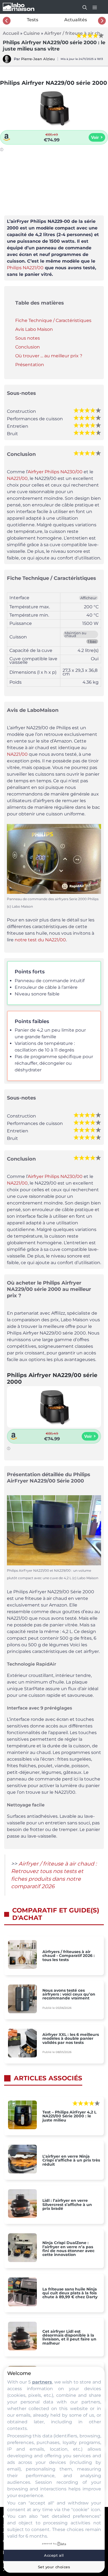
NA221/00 (17, 478)
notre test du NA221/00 (40, 940)
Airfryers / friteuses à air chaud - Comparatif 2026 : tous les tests (69, 1956)
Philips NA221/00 (25, 268)
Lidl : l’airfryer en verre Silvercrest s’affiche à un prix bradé (67, 2204)
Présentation (30, 365)
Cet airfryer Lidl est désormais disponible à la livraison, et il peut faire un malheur (69, 2337)
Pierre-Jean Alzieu (38, 59)
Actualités (76, 20)
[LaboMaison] (19, 7)
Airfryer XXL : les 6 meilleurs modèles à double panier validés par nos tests (71, 2039)
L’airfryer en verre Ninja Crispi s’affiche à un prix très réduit (71, 2160)
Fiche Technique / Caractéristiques (53, 320)
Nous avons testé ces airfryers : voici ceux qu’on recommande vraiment (69, 1994)
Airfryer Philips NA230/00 (55, 472)
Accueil (11, 33)
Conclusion (28, 347)
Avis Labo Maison (34, 329)
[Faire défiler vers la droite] (102, 21)
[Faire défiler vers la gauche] (7, 21)
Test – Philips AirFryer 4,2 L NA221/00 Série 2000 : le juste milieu (69, 2116)
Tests (33, 20)
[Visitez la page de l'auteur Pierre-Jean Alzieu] (7, 62)
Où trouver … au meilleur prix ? (49, 356)
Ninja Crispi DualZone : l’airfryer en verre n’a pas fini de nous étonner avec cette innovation (68, 2249)
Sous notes (28, 338)
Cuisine (32, 33)
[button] (82, 7)
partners (42, 2382)
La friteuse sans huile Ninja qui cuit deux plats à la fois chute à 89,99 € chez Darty (70, 2293)
